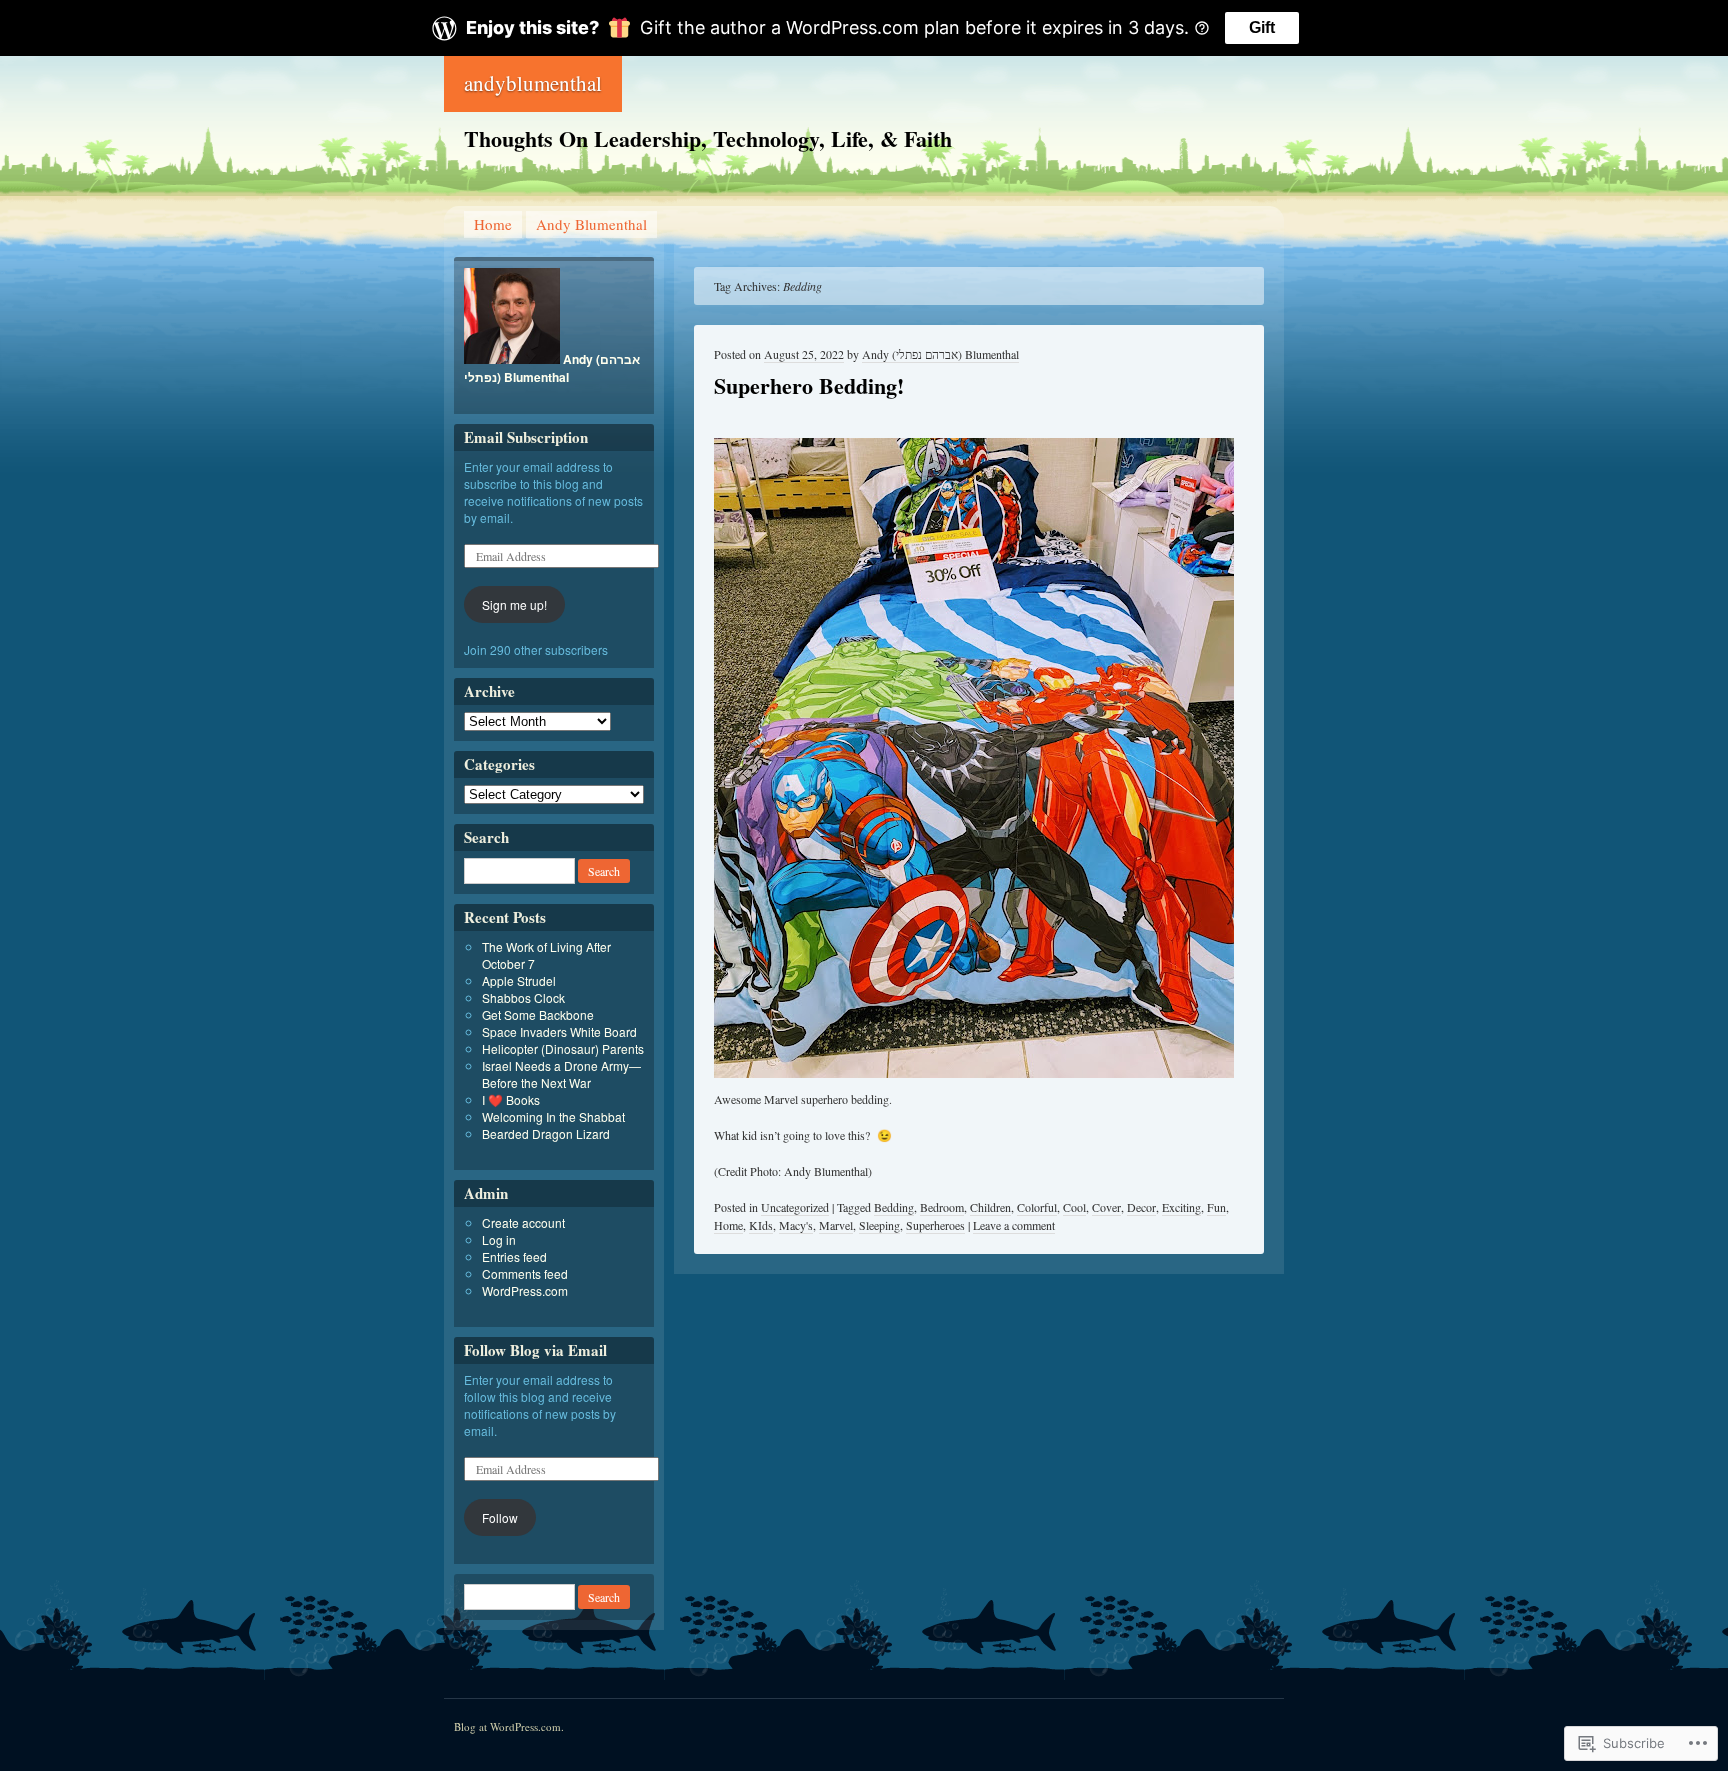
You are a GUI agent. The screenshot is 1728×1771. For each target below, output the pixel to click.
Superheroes (935, 1225)
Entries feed (514, 1256)
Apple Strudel (519, 980)
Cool (1074, 1207)
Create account (523, 1222)
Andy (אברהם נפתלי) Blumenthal (940, 354)
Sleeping (879, 1225)
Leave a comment (1014, 1225)
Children (990, 1207)
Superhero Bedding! (809, 385)
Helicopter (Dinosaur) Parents (563, 1048)
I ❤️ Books (511, 1099)
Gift (1262, 27)
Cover (1106, 1207)
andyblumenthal (533, 83)
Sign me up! (514, 604)
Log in (499, 1239)
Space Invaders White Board (559, 1031)
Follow (500, 1517)
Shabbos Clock (523, 997)
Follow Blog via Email (535, 1350)
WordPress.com (525, 1290)
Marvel (836, 1225)
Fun (1216, 1207)
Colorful (1037, 1207)
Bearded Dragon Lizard (546, 1133)
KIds (761, 1225)
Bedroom (942, 1207)
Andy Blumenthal (591, 224)
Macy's (796, 1225)
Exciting (1181, 1207)
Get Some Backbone (538, 1014)
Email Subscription (526, 437)
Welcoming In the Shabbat (553, 1116)
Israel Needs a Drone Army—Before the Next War (561, 1074)
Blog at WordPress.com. (509, 1726)
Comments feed (525, 1273)
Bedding (894, 1207)
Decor (1141, 1207)
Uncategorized (795, 1207)
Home (493, 224)
